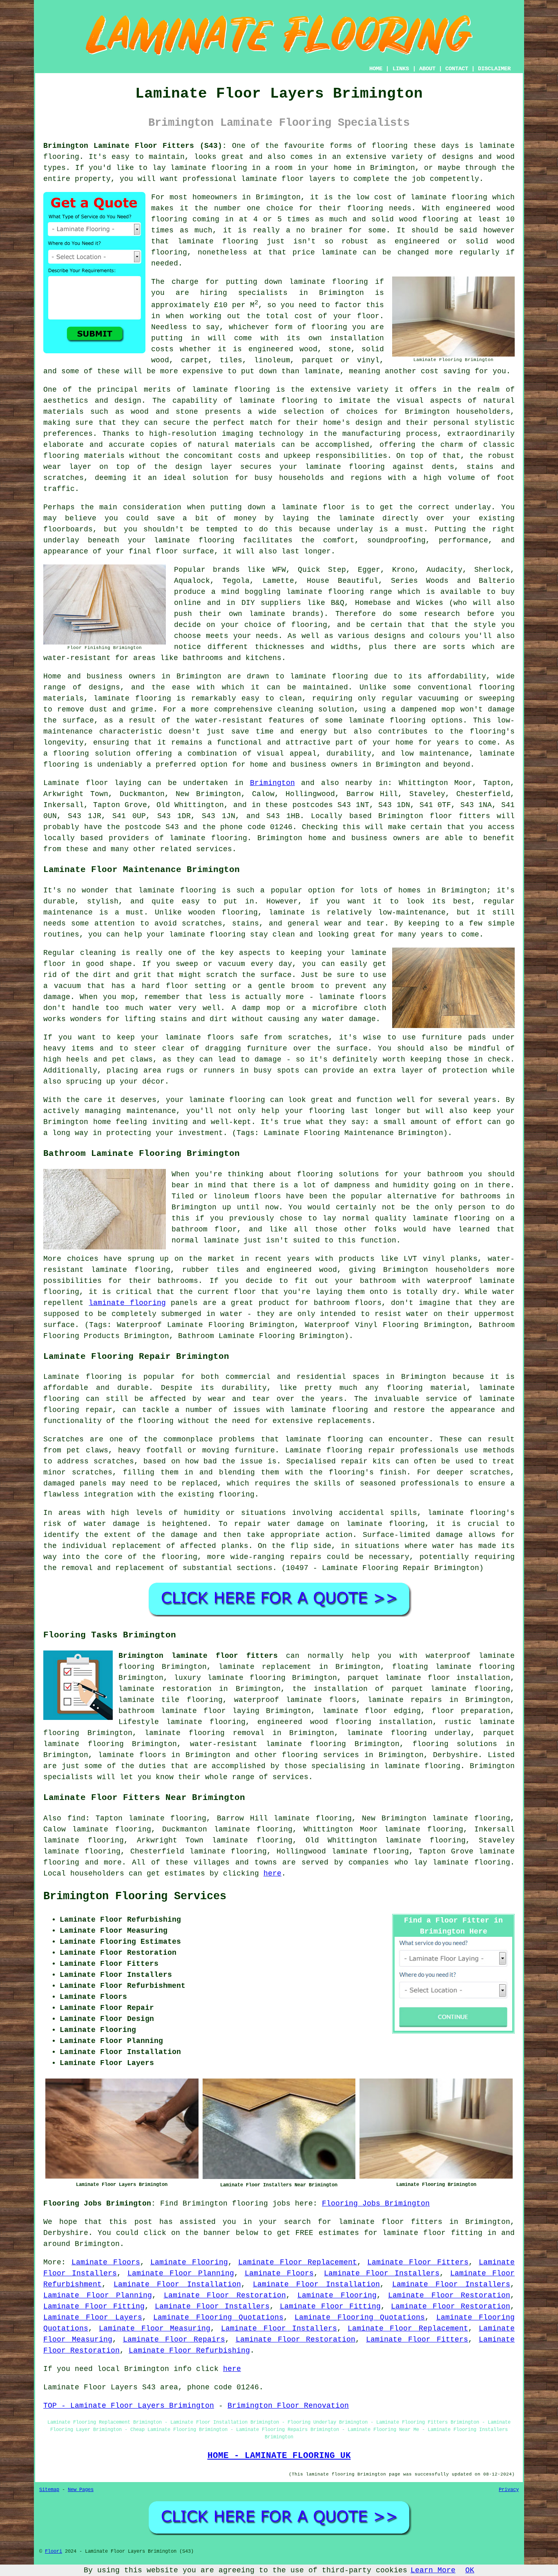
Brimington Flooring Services (135, 1896)
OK (470, 2570)
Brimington (272, 783)
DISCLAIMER (494, 69)
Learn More (433, 2570)
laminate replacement (265, 1667)
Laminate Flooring (189, 2262)
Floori (54, 2551)
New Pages (81, 2490)
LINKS (401, 69)
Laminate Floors (106, 2262)
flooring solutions (455, 1744)
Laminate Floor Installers (382, 2273)
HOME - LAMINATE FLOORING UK (279, 2456)
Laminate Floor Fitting (94, 2306)
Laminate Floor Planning (181, 2273)
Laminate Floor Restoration (225, 2295)
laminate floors (132, 1755)
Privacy (509, 2490)
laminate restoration (165, 1689)
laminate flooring (218, 241)
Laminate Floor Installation (177, 2284)
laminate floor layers (288, 179)
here (272, 1873)
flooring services (320, 1755)
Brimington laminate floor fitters (198, 1656)
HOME (376, 69)
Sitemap (49, 2490)
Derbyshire (455, 1755)
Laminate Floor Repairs (174, 2340)
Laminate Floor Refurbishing (189, 2351)
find (76, 1818)
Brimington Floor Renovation (288, 2406)
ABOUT (427, 69)
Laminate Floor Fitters (418, 2262)
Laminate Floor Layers (93, 2317)
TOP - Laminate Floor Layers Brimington (129, 2406)
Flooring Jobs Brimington (376, 2204)
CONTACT (457, 69)
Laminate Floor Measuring (155, 2328)
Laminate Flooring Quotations (218, 2317)
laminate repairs (405, 1700)
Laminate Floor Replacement (298, 2262)
